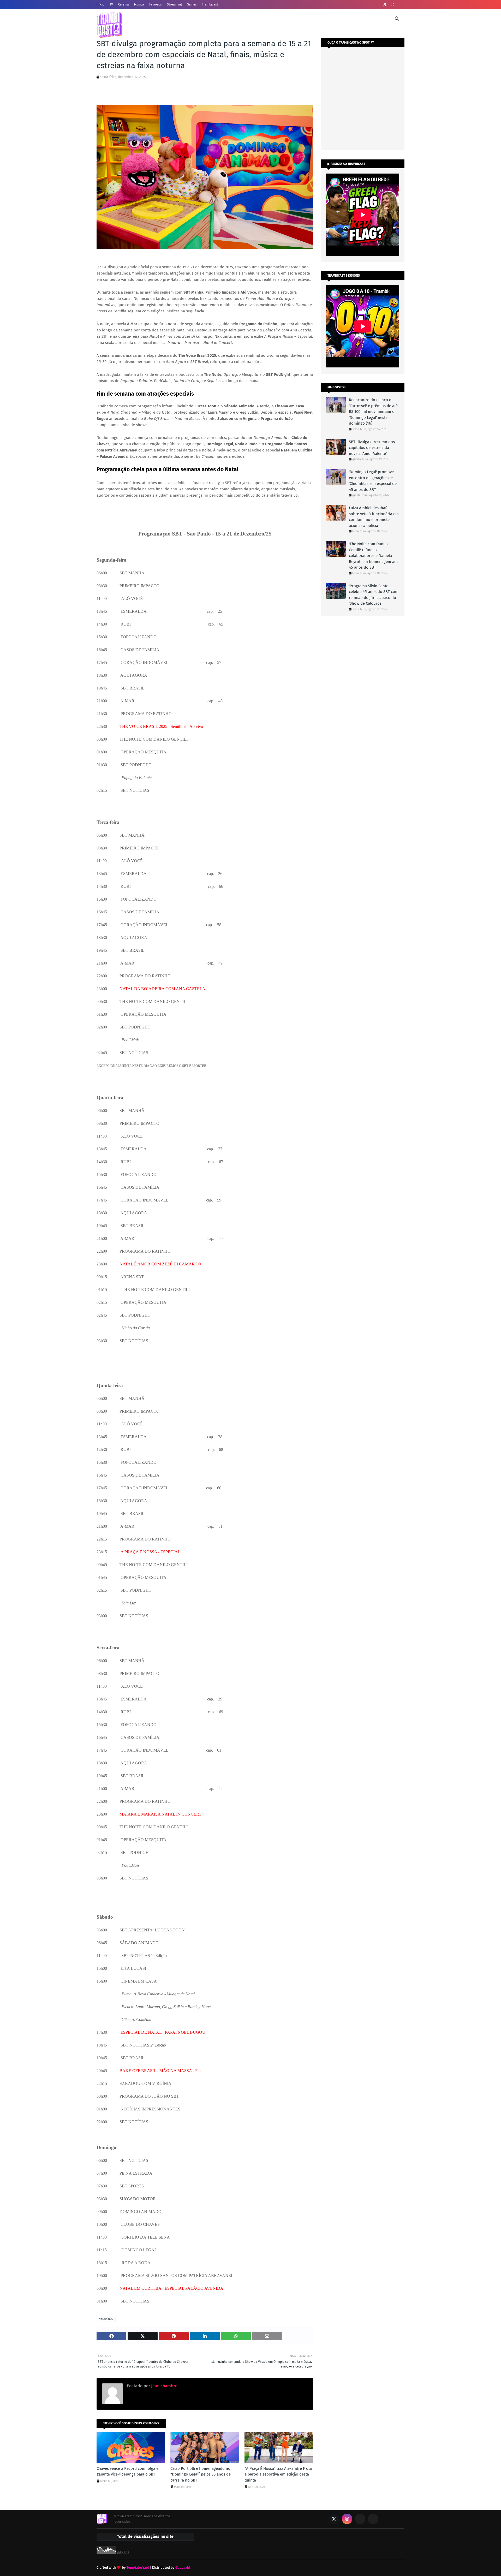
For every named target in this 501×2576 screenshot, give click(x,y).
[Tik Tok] (373, 2519)
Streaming (174, 4)
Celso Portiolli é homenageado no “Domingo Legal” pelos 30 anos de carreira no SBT (201, 2474)
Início (100, 4)
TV (111, 4)
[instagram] (392, 5)
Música (139, 4)
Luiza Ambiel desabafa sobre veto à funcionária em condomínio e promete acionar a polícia (374, 517)
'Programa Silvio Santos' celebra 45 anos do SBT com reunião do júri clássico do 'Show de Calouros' (374, 595)
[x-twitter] (385, 5)
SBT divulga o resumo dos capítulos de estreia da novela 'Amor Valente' (372, 448)
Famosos (156, 4)
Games (192, 4)
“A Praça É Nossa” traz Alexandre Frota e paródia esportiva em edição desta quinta (278, 2474)
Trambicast (210, 4)
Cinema (124, 4)
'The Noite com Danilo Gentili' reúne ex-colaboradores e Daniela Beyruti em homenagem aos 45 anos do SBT (374, 556)
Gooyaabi (183, 2568)
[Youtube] (360, 2519)
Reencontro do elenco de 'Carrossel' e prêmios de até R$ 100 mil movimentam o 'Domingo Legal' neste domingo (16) (373, 412)
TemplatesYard (138, 2568)
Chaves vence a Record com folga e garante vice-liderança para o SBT (127, 2471)
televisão (106, 2319)
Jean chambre (164, 2386)
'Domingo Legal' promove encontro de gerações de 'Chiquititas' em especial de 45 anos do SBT (373, 481)
